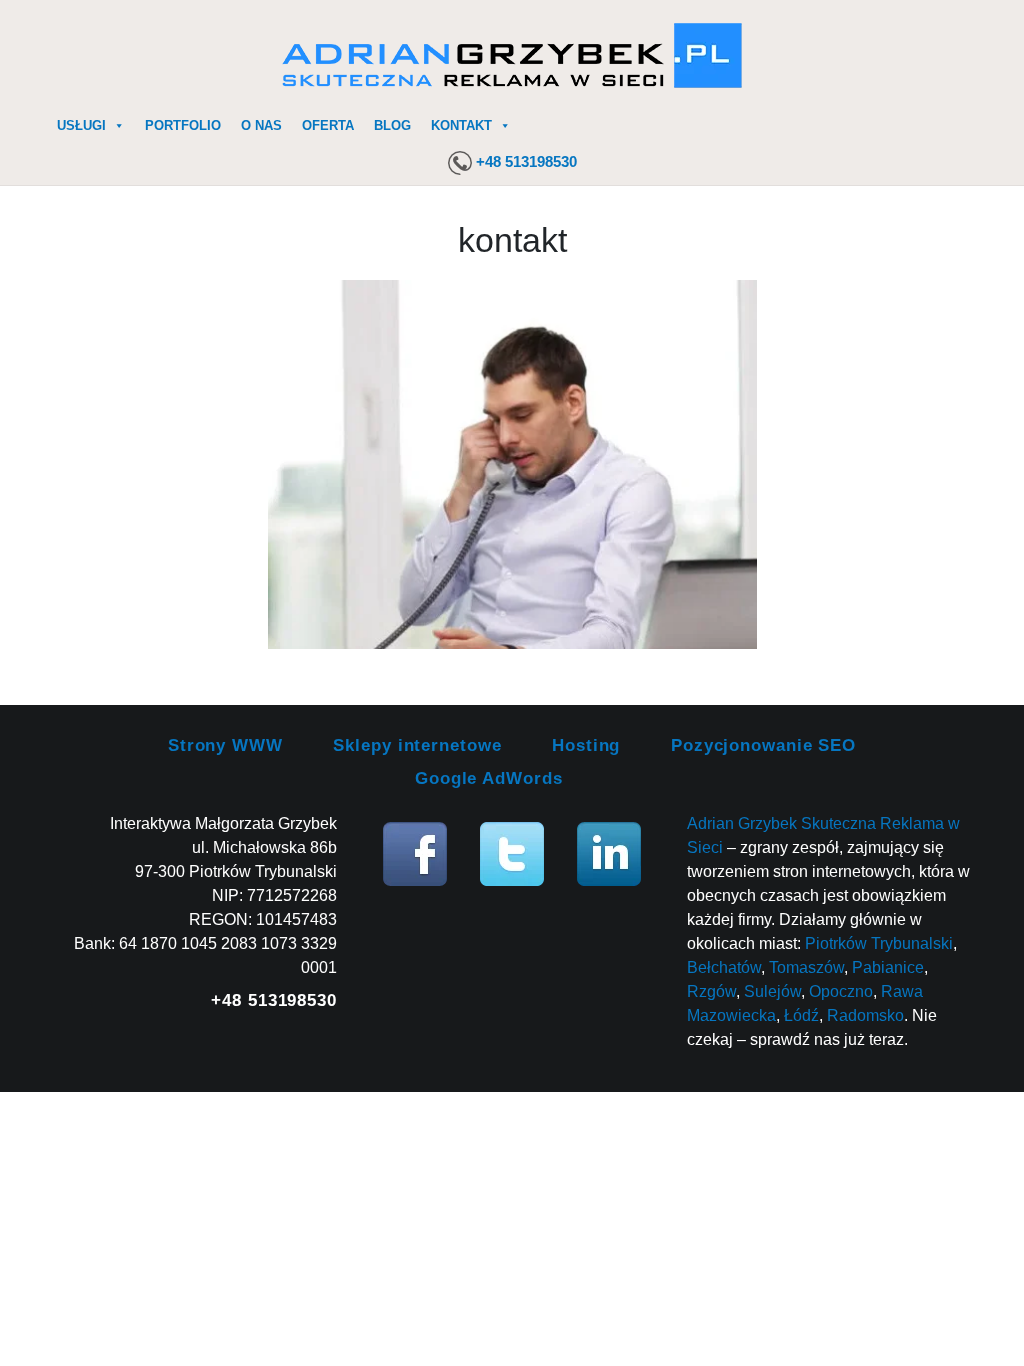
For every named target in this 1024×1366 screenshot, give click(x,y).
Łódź (801, 1015)
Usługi (81, 125)
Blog (392, 125)
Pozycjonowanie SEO (763, 745)
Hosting (586, 745)
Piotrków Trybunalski (879, 943)
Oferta (328, 125)
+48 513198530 (526, 161)
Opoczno (841, 991)
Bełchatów (724, 967)
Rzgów (711, 991)
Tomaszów (806, 967)
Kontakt (461, 125)
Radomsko (865, 1015)
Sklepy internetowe (417, 745)
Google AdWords (489, 778)
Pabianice (888, 967)
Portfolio (183, 125)
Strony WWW (225, 745)
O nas (261, 125)
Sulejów (772, 991)
